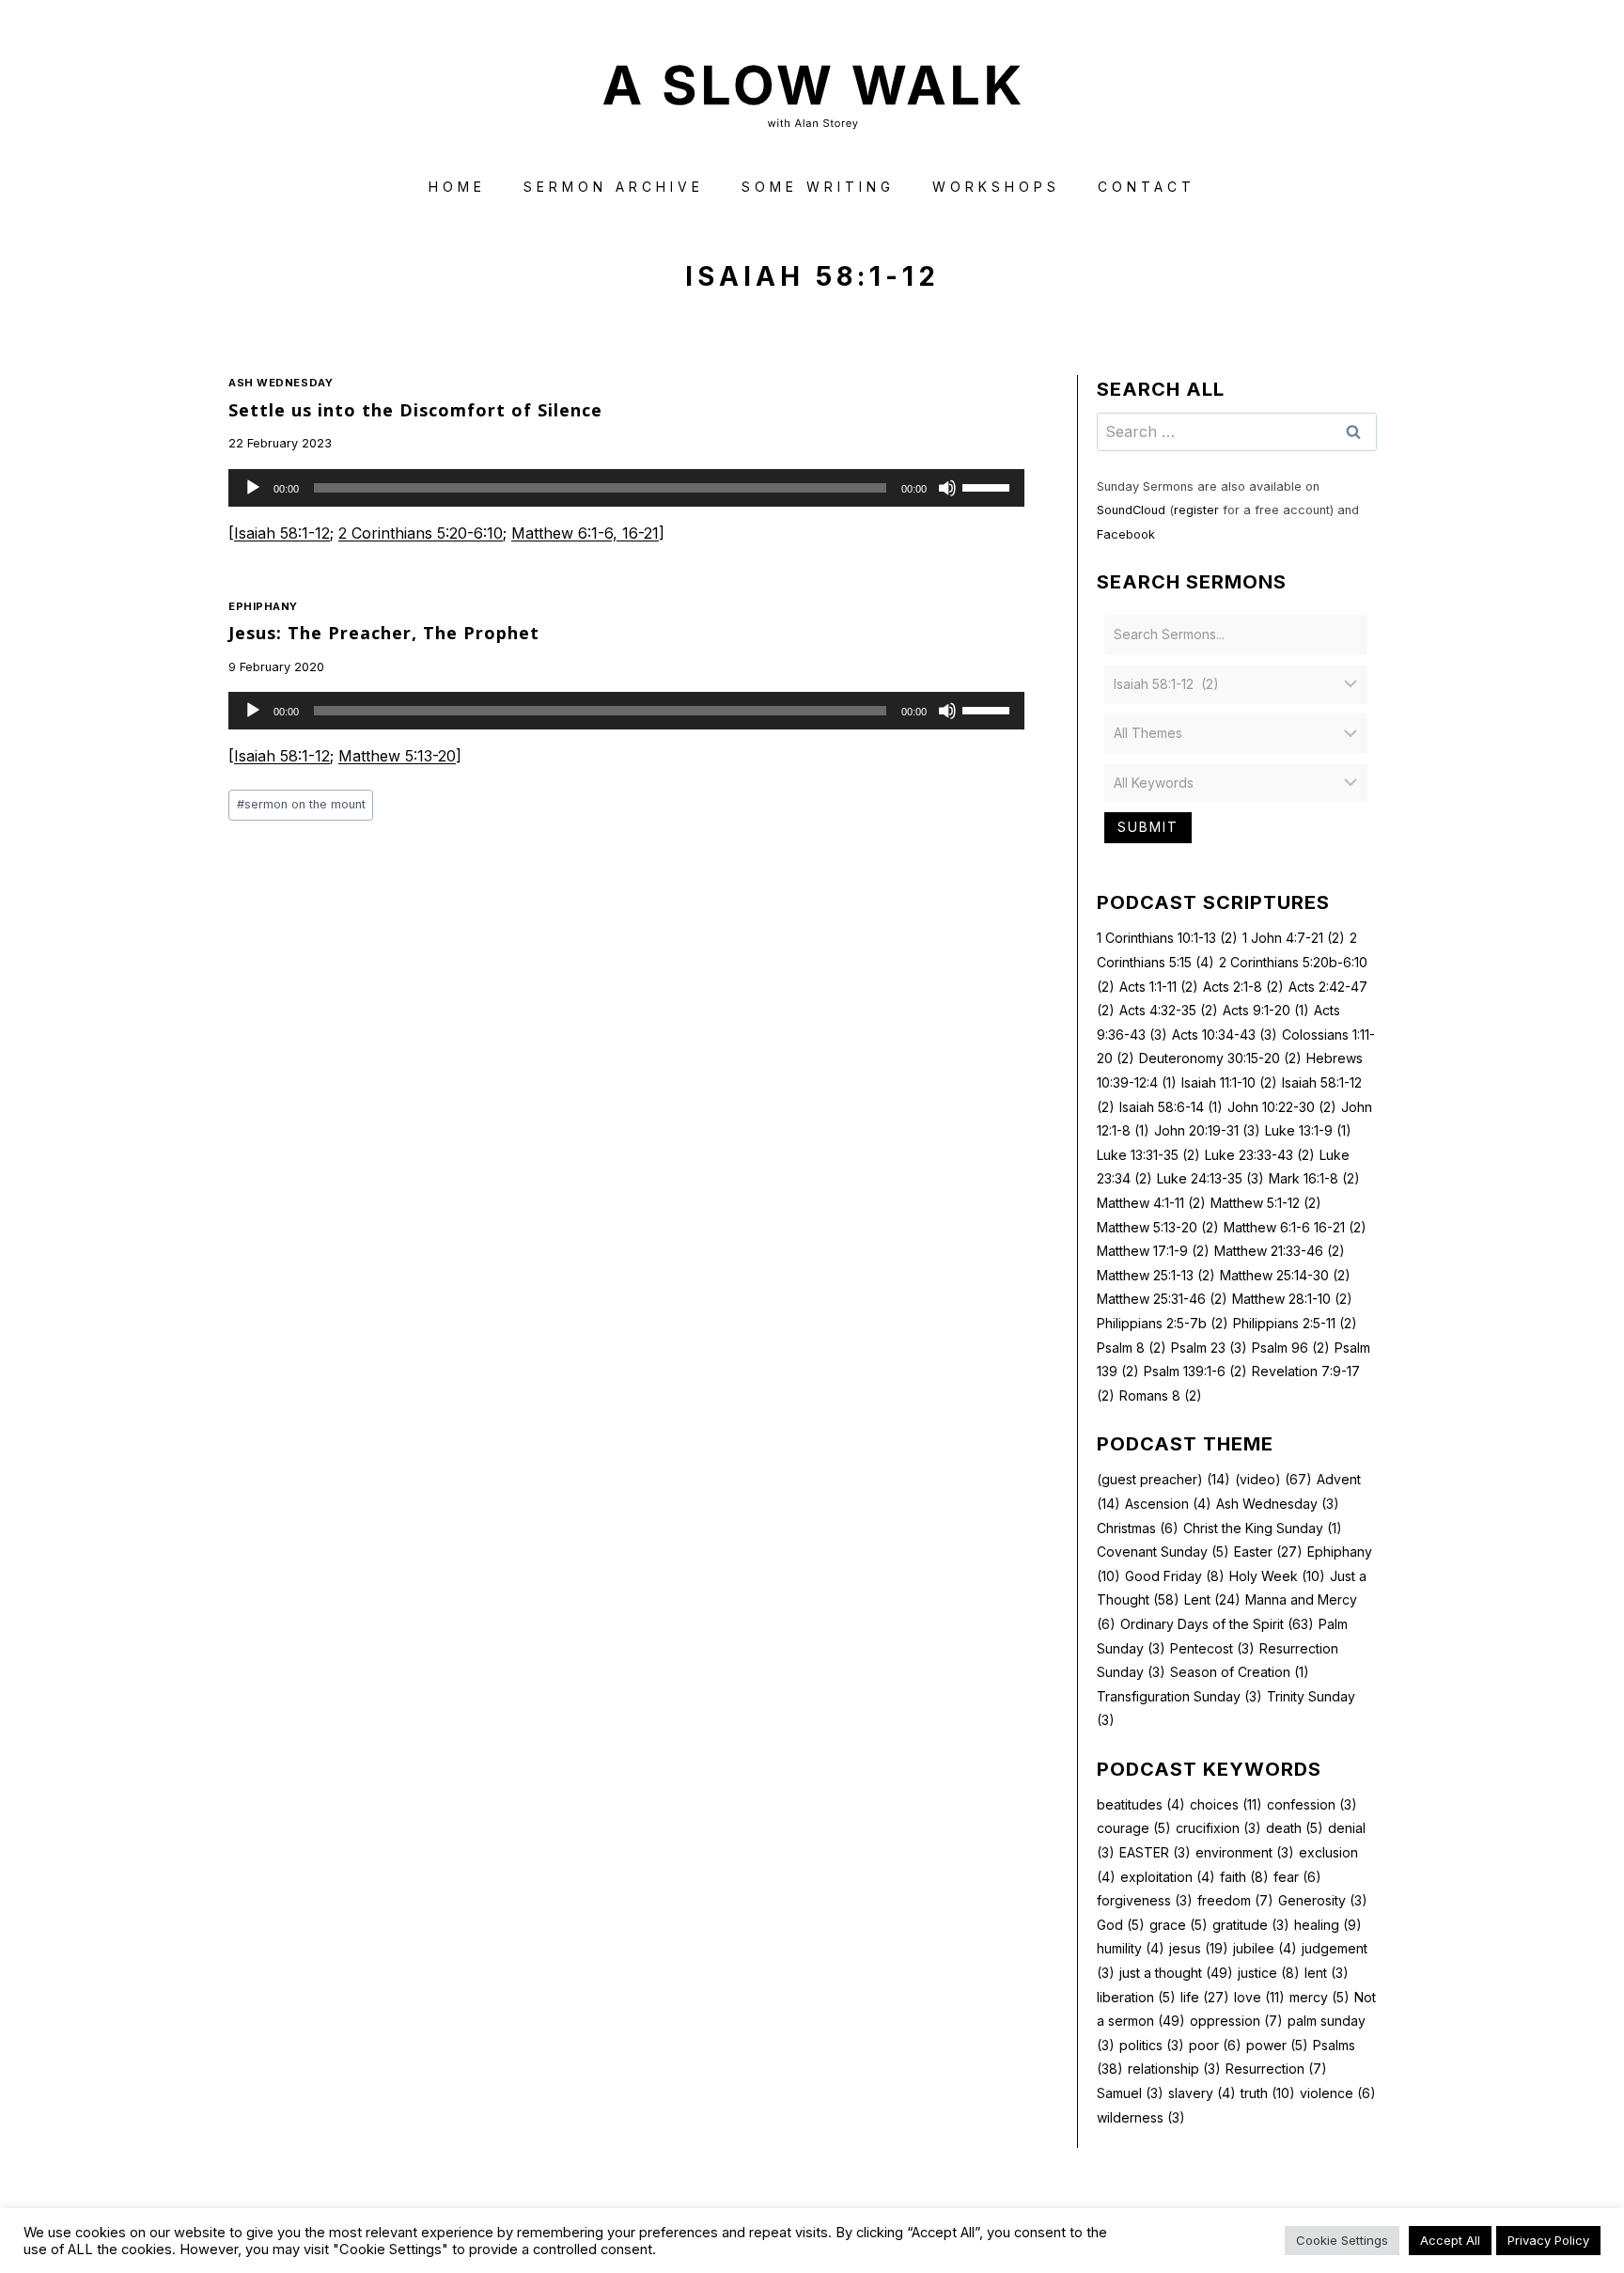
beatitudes (1141, 1804)
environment (1245, 1852)
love (1259, 1997)
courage (1134, 1828)
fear (1297, 1877)
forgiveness (1145, 1900)
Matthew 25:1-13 (1156, 1275)
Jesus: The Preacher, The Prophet (384, 633)
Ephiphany (263, 606)
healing (1328, 1925)
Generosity (1323, 1900)
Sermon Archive (614, 187)
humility (1131, 1948)
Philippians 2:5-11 (1295, 1323)
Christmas (1138, 1528)
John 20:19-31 (1207, 1130)
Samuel (1130, 2093)
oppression (1236, 2021)
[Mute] (947, 488)
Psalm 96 (1291, 1348)
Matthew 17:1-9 (1153, 1251)
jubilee (1265, 1948)
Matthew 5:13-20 (397, 756)
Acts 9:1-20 (1266, 1010)
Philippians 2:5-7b (1163, 1323)
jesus (1199, 1948)
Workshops (996, 187)
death (1295, 1828)
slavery (1202, 2093)
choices (1226, 1804)
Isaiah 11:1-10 (1229, 1082)
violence (1338, 2093)
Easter (1268, 1552)
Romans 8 (1161, 1395)
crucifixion (1218, 1828)
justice (1269, 1973)
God (1121, 1925)
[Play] (253, 488)
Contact (1147, 187)
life (1205, 1997)
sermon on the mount (301, 804)
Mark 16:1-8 (1314, 1178)
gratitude (1251, 1925)
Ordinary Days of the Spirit (1217, 1624)
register (1196, 510)
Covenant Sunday (1163, 1552)
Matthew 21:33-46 (1280, 1251)
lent (1327, 1973)
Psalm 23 (1209, 1348)
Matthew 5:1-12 (1266, 1203)
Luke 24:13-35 (1210, 1178)
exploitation (1168, 1877)
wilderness (1141, 2117)
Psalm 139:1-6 (1195, 1371)
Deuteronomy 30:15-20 (1220, 1058)
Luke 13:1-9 (1308, 1130)
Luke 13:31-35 (1148, 1155)
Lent (1212, 1599)
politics (1152, 2045)
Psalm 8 (1132, 1348)
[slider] (989, 486)
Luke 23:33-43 (1260, 1155)
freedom (1235, 1900)
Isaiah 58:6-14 (1171, 1107)
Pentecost (1212, 1648)
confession (1312, 1804)
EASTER (1155, 1852)
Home (457, 187)
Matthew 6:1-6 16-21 (1295, 1227)
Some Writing (818, 187)
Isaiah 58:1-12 (282, 533)
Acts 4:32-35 (1169, 1010)
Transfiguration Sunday (1179, 1696)
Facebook (1126, 534)
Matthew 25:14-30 (1285, 1275)
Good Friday (1175, 1576)
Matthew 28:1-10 (1292, 1299)
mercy (1319, 1997)
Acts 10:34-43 (1225, 1035)
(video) (1273, 1479)
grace (1179, 1925)
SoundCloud (1131, 510)
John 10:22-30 (1282, 1107)
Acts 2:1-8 (1243, 987)
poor (1215, 2045)
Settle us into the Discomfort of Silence (415, 410)
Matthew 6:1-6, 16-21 (585, 533)
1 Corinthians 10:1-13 (1167, 938)
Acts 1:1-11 (1159, 987)
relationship (1174, 2069)
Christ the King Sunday (1263, 1528)
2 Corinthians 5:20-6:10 (421, 533)
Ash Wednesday (281, 383)
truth (1268, 2093)
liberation (1136, 1997)
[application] (626, 488)
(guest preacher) (1163, 1479)
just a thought (1176, 1973)
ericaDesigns (883, 2225)
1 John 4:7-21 (1294, 938)
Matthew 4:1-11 (1151, 1203)
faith (1244, 1877)
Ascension (1168, 1504)
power (1277, 2045)
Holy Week (1277, 1576)
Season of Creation (1240, 1672)
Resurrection (1276, 2069)
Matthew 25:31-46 (1162, 1299)
